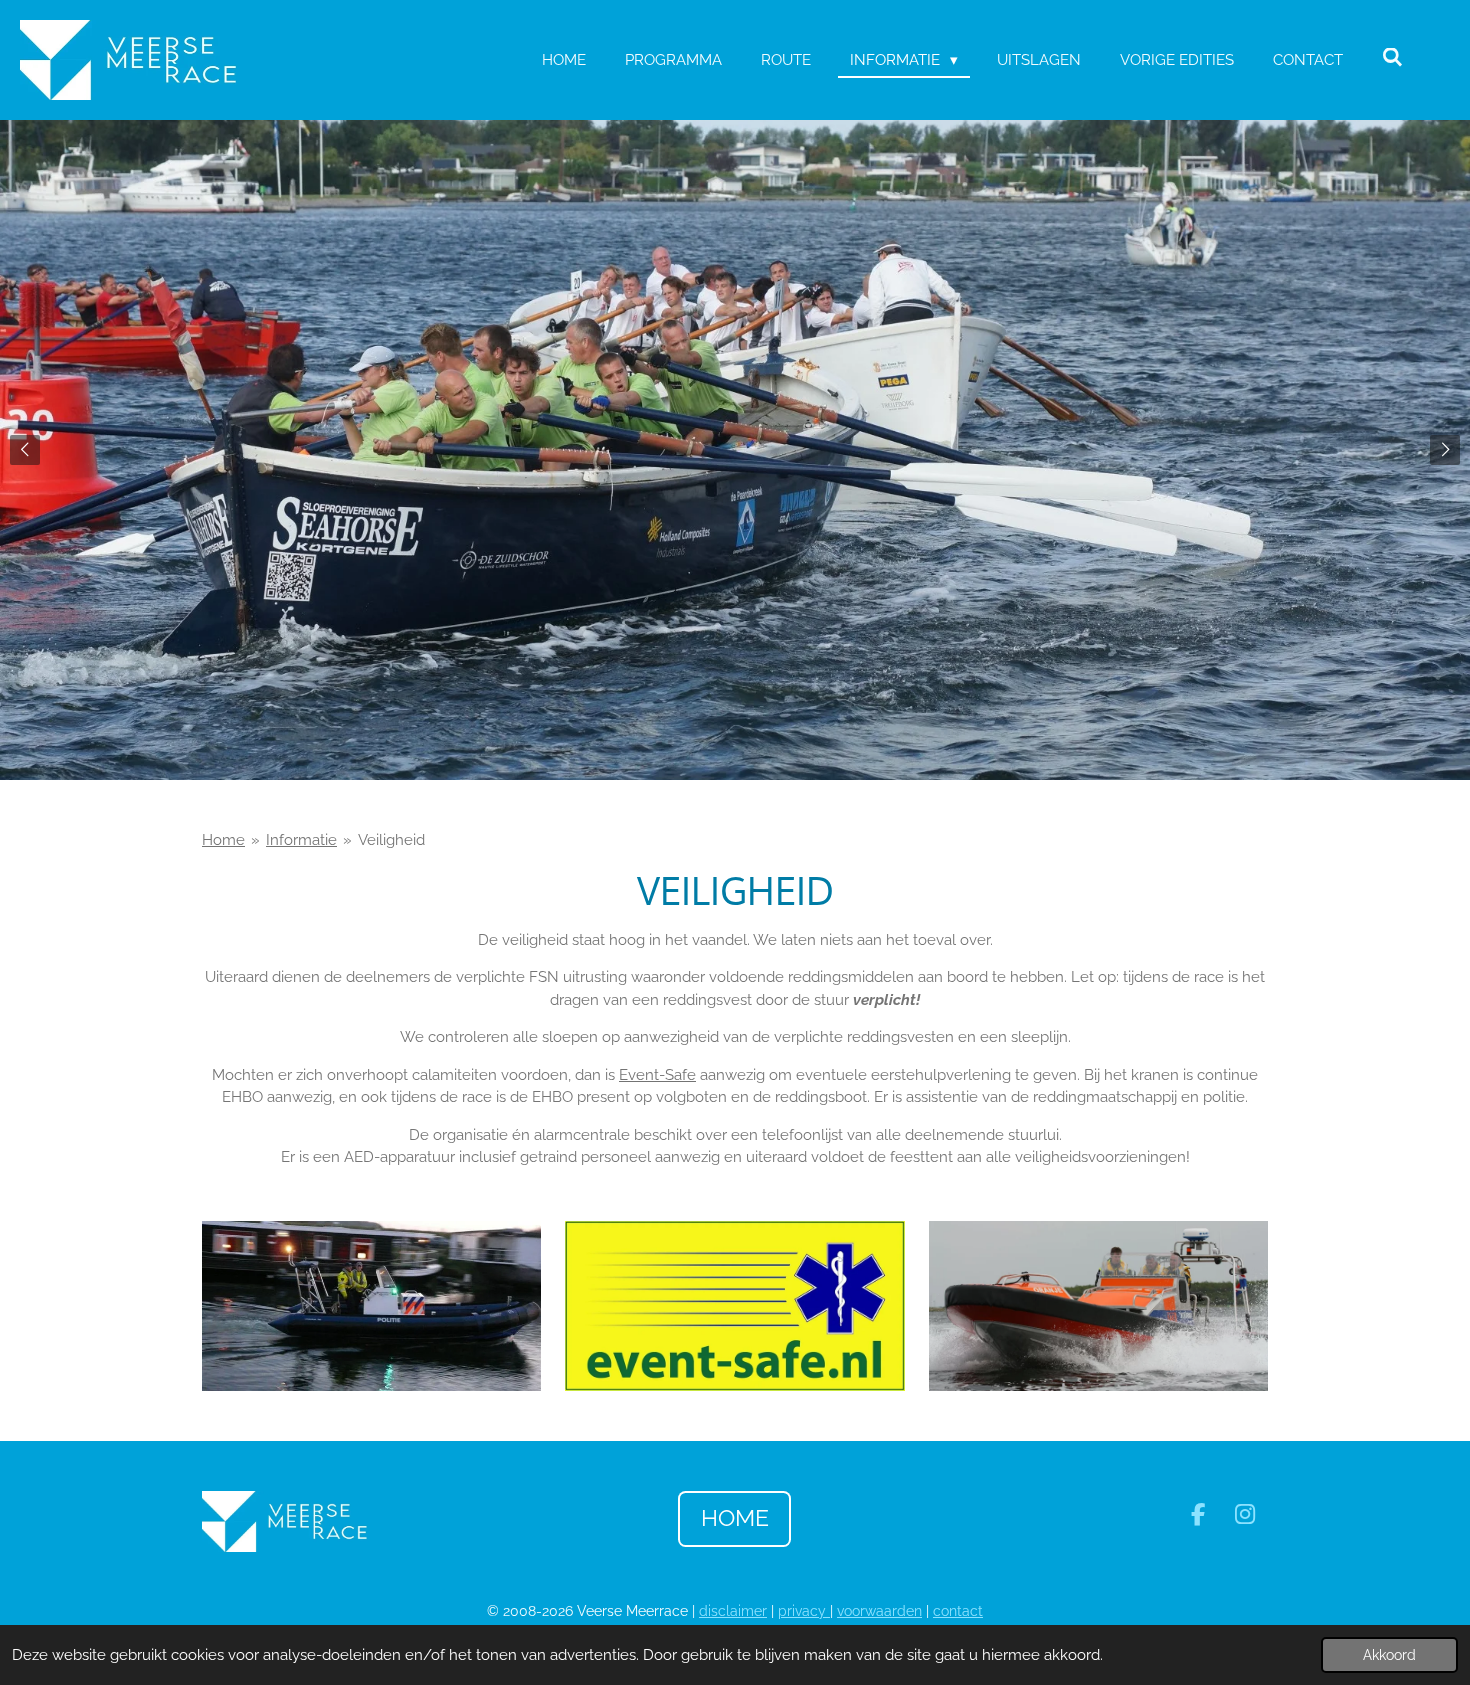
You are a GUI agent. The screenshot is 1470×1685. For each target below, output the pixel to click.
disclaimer (733, 1611)
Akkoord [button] (1389, 1655)
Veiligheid (391, 840)
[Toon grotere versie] (371, 1306)
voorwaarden (879, 1611)
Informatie (301, 840)
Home (223, 840)
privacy (804, 1611)
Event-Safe (657, 1075)
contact (958, 1611)
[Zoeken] (1392, 58)
